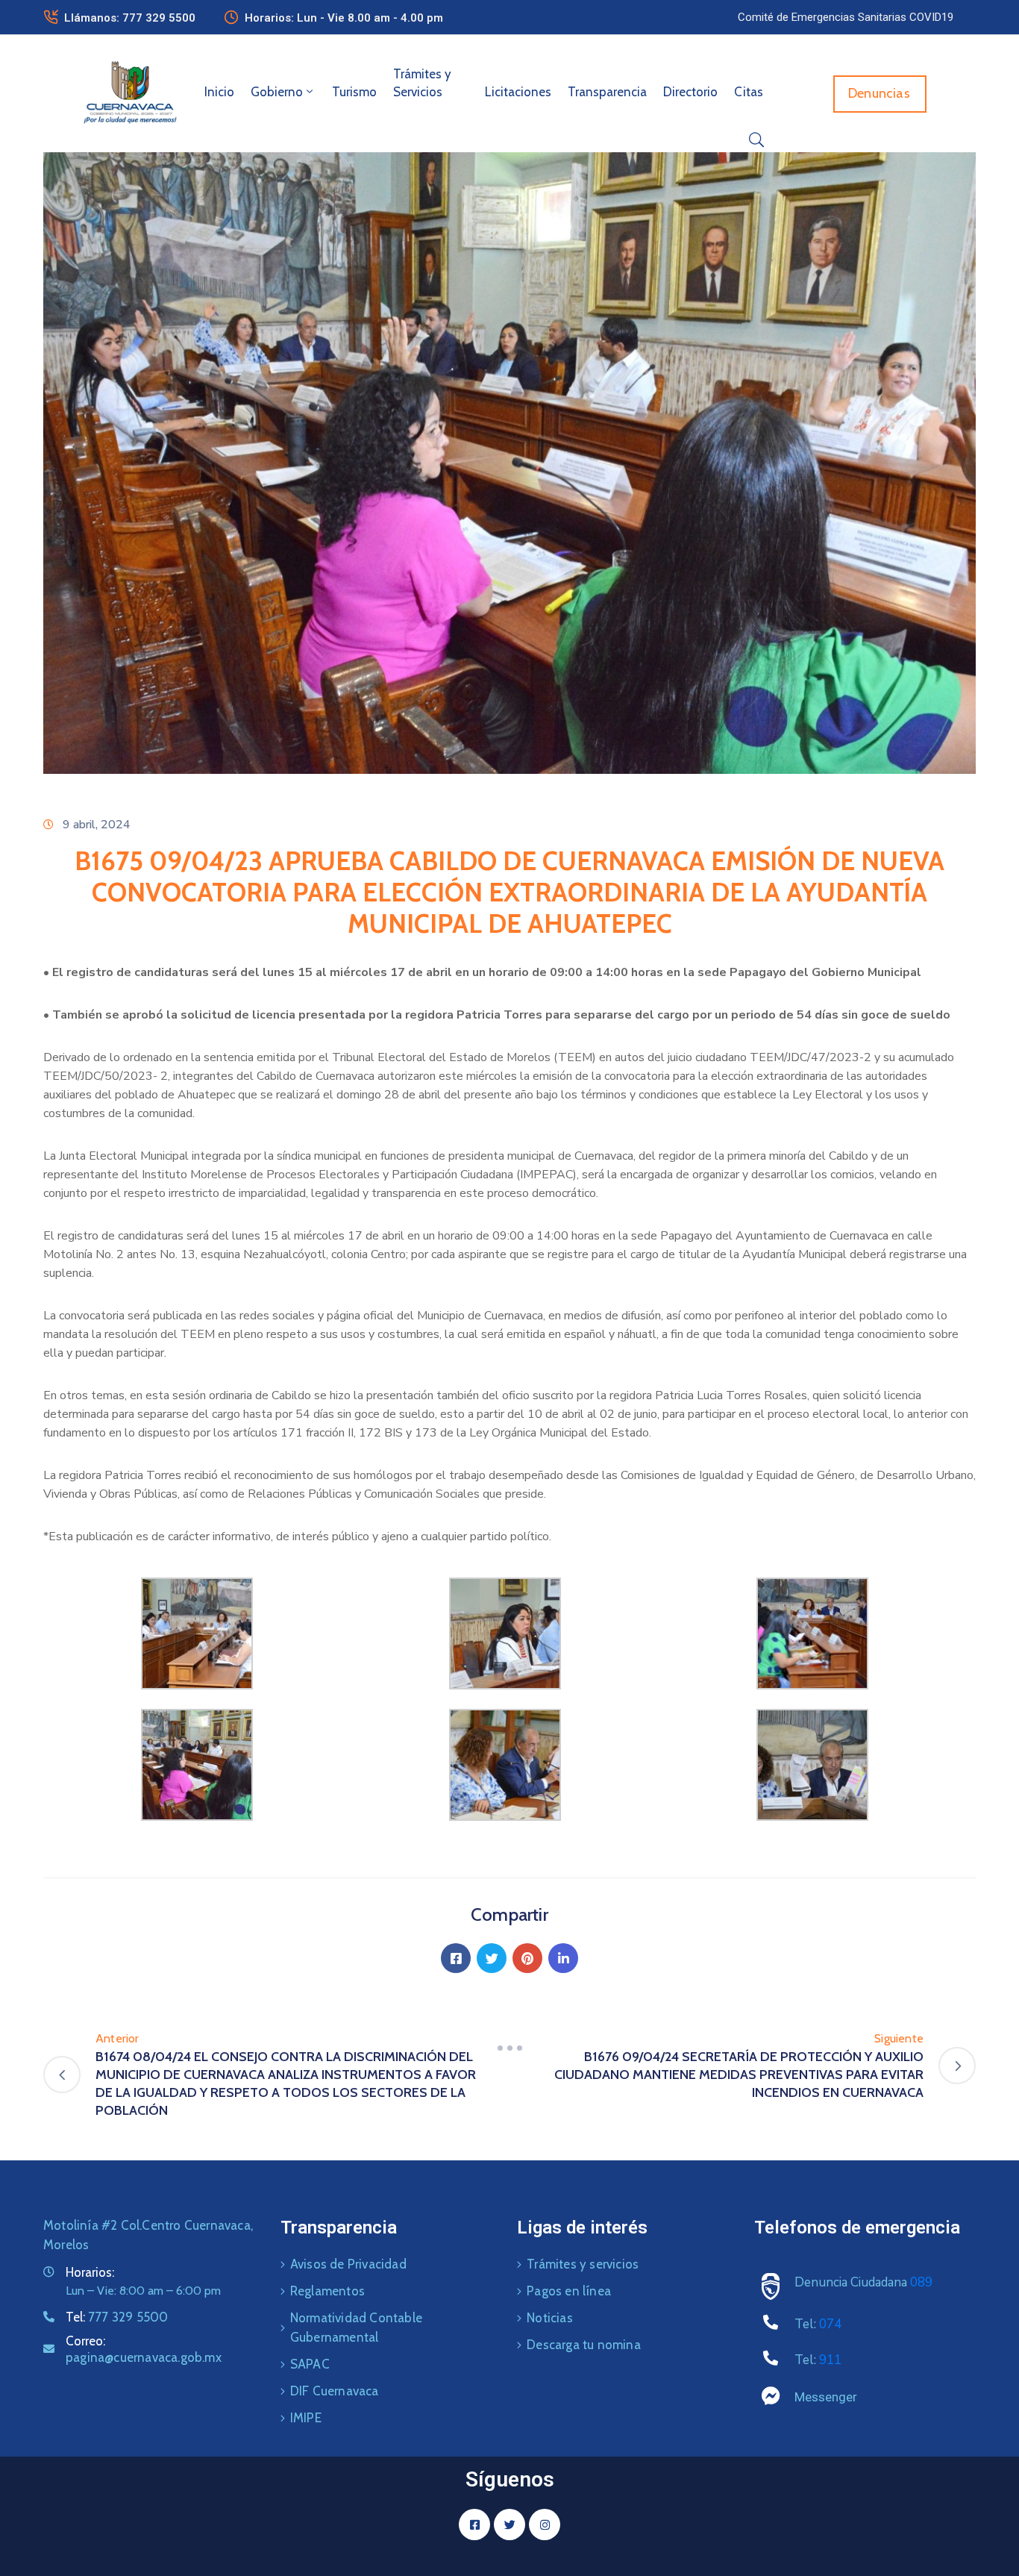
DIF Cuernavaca (335, 2391)
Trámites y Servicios (422, 83)
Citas (749, 92)
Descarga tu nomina (584, 2345)
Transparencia (607, 92)
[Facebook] (456, 1958)
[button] (846, 17)
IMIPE (306, 2418)
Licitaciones (518, 92)
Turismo (354, 92)
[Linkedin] (563, 1958)
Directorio (690, 92)
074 (830, 2324)
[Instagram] (545, 2525)
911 (830, 2360)
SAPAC (310, 2364)
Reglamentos (327, 2291)
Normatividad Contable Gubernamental (356, 2328)
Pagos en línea (569, 2291)
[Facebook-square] (474, 2525)
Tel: (117, 2317)
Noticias (550, 2318)
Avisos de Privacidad (348, 2264)
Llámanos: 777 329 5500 (130, 18)
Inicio (219, 92)
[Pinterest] (527, 1958)
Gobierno (277, 92)
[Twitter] (492, 1958)
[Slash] (509, 2048)
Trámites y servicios (583, 2264)
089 (921, 2282)
